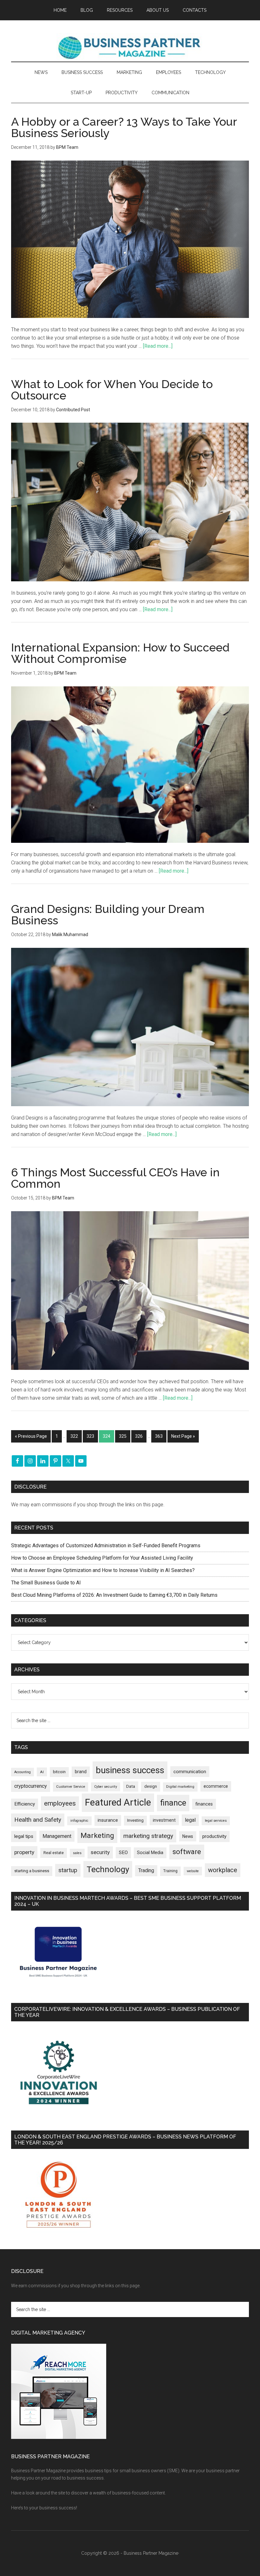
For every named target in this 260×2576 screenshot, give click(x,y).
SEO (123, 1853)
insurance (108, 1820)
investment (164, 1820)
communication (190, 1772)
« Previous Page (31, 1436)
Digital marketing (180, 1787)
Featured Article (118, 1802)
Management (57, 1836)
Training (170, 1871)
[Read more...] (158, 346)
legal (190, 1820)
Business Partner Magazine (130, 47)
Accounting (23, 1772)
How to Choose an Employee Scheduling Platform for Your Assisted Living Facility (102, 1558)
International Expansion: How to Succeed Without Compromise (120, 653)
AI (42, 1772)
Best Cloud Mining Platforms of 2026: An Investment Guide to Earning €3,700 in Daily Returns (114, 1595)
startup (68, 1870)
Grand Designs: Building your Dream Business (108, 915)
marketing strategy (148, 1836)
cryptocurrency (31, 1786)
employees (60, 1803)
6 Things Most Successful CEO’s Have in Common (115, 1178)
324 (107, 1436)
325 (123, 1436)
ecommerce (216, 1786)
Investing (135, 1820)
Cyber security (106, 1787)
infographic (79, 1821)
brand (81, 1772)
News (188, 1836)
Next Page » (183, 1436)
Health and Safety (38, 1820)
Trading (146, 1871)
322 (74, 1436)
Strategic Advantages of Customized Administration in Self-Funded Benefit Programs (106, 1546)
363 (159, 1436)
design (151, 1786)
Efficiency (25, 1804)
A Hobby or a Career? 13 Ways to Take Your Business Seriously (124, 127)
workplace (223, 1870)
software (187, 1852)
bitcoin (59, 1772)
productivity (214, 1836)
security (100, 1852)
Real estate (54, 1853)
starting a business (32, 1871)
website (193, 1871)
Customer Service (71, 1787)
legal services (216, 1821)
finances (204, 1804)
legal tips (24, 1836)
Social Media (150, 1853)
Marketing (97, 1836)
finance (173, 1803)
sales (77, 1853)
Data (131, 1786)
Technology (108, 1869)
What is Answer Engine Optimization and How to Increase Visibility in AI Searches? (103, 1570)
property (24, 1852)
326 (139, 1436)
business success (130, 1770)
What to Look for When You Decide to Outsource (112, 390)
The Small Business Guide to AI (46, 1583)
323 (90, 1436)
